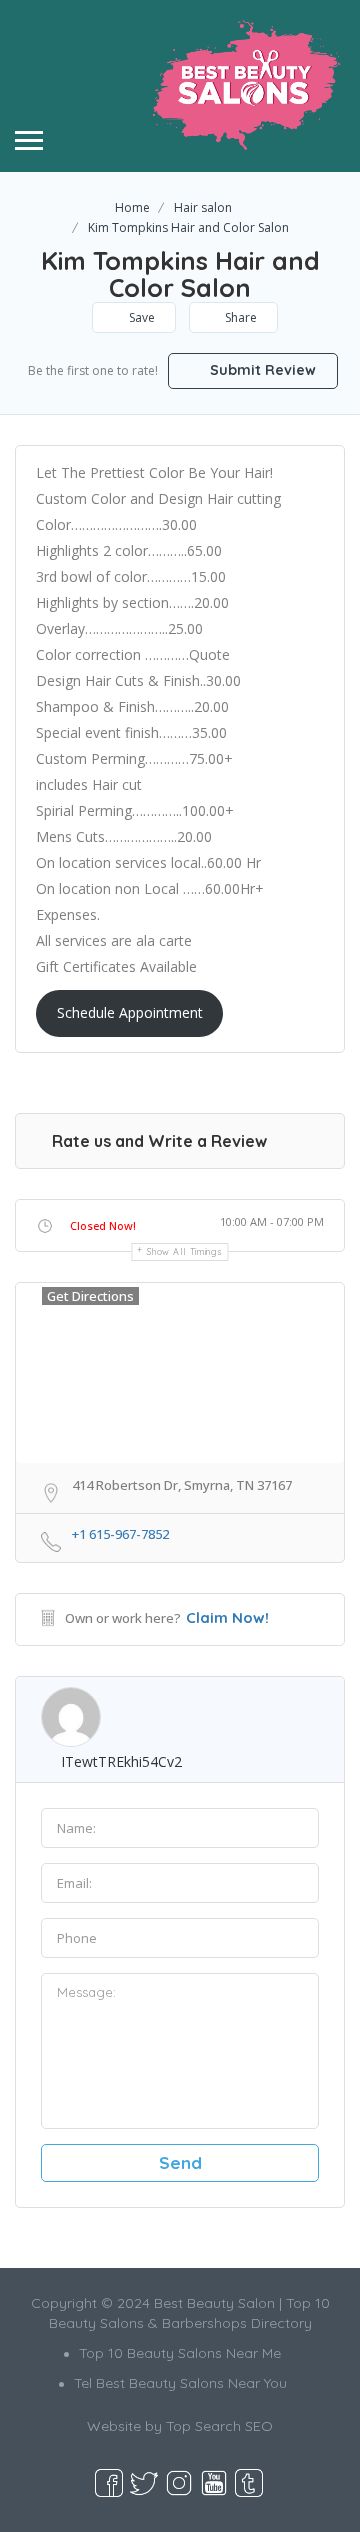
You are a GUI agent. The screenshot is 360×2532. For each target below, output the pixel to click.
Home (132, 207)
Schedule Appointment (130, 1012)
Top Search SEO (219, 2426)
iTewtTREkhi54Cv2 (121, 1761)
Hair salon (203, 207)
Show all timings (184, 1251)
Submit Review (261, 370)
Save (140, 317)
